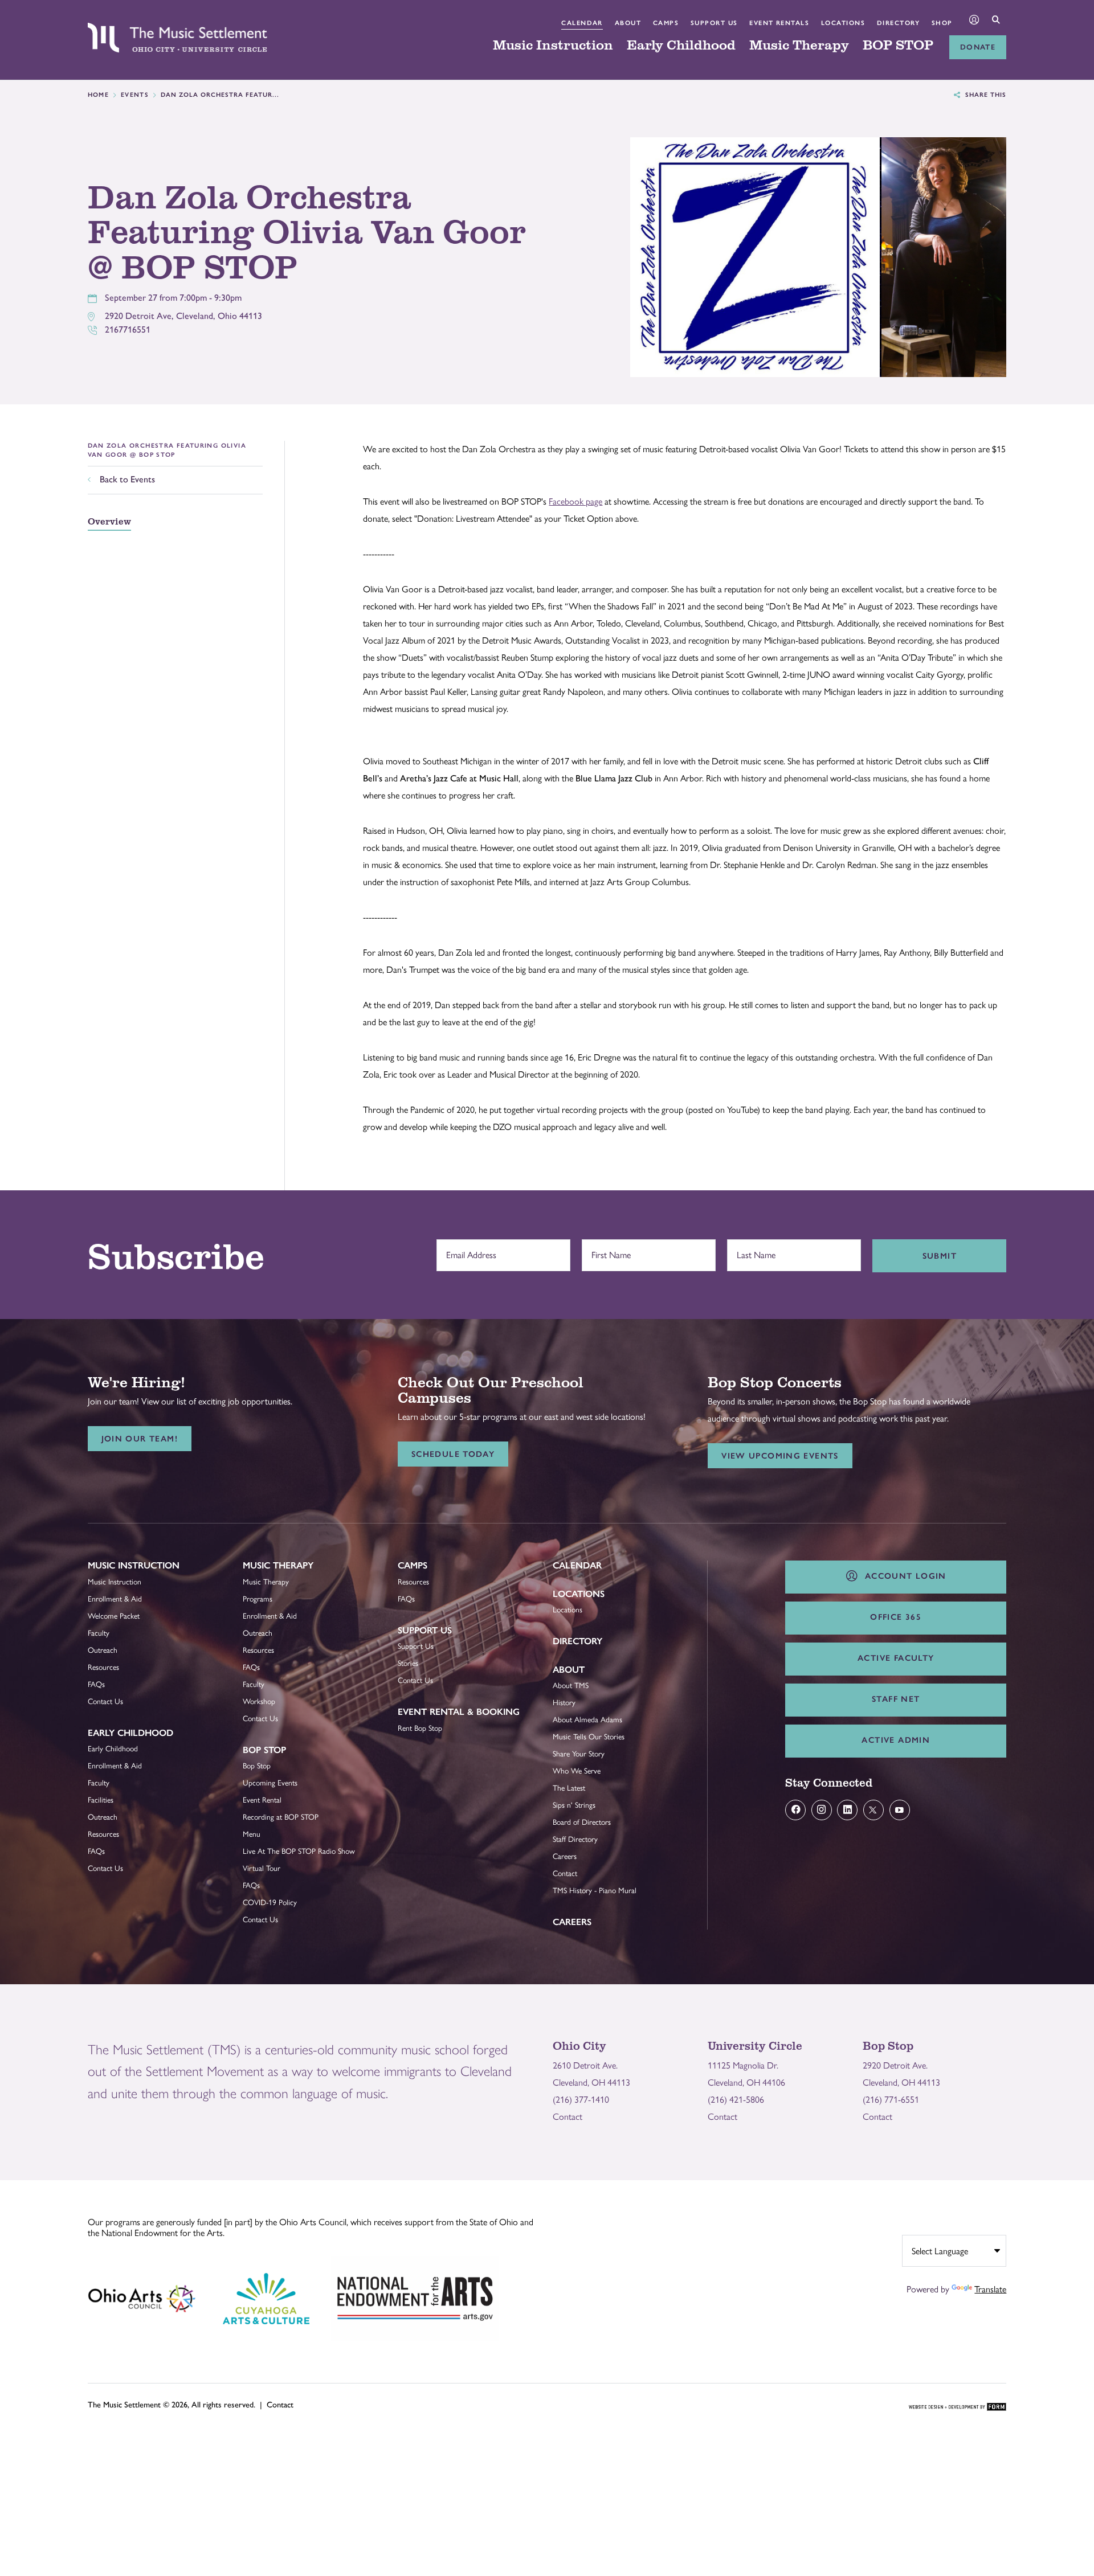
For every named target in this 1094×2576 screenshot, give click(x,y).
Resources (103, 1667)
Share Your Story (579, 1754)
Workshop (259, 1701)
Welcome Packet (114, 1616)
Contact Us (105, 1701)
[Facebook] (795, 1810)
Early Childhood (681, 46)
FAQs (96, 1684)
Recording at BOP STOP (281, 1817)
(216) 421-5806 (736, 2100)
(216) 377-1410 (581, 2100)
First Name (608, 1250)
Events (135, 95)
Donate (978, 47)
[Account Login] (974, 21)
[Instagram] (822, 1810)
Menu (252, 1834)
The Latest (569, 1788)
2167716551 (128, 329)
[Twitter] (873, 1810)
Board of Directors (582, 1822)
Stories (408, 1663)
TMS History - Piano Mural (595, 1890)
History (564, 1702)
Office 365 (896, 1617)
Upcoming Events (270, 1783)
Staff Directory (575, 1839)
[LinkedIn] (847, 1810)
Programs (258, 1599)
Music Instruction (553, 46)
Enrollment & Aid (115, 1599)
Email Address (468, 1250)
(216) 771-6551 (891, 2100)
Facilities (101, 1800)
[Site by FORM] (958, 2407)
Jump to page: (119, 1574)
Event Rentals (779, 23)
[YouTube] (900, 1810)
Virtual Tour (262, 1868)
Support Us (714, 23)
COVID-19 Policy (270, 1902)
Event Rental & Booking (459, 1712)
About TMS (571, 1685)
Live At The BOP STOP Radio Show (299, 1851)
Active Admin (896, 1740)
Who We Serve (577, 1771)
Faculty (99, 1633)
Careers (565, 1856)
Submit (940, 1256)
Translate (990, 2289)
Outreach (103, 1650)
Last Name (753, 1250)
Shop (942, 23)
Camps (666, 23)
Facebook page (575, 501)
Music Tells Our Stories (589, 1737)
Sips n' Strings (574, 1805)
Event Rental (262, 1800)
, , (183, 316)
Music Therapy (799, 46)
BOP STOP (898, 46)
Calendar (582, 23)
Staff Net (896, 1699)
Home (99, 95)
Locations (843, 23)
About (628, 23)
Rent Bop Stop (420, 1728)
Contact (565, 1873)
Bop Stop (264, 1750)
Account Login (903, 1576)
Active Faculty (896, 1658)
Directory (898, 23)
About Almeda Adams (587, 1719)
